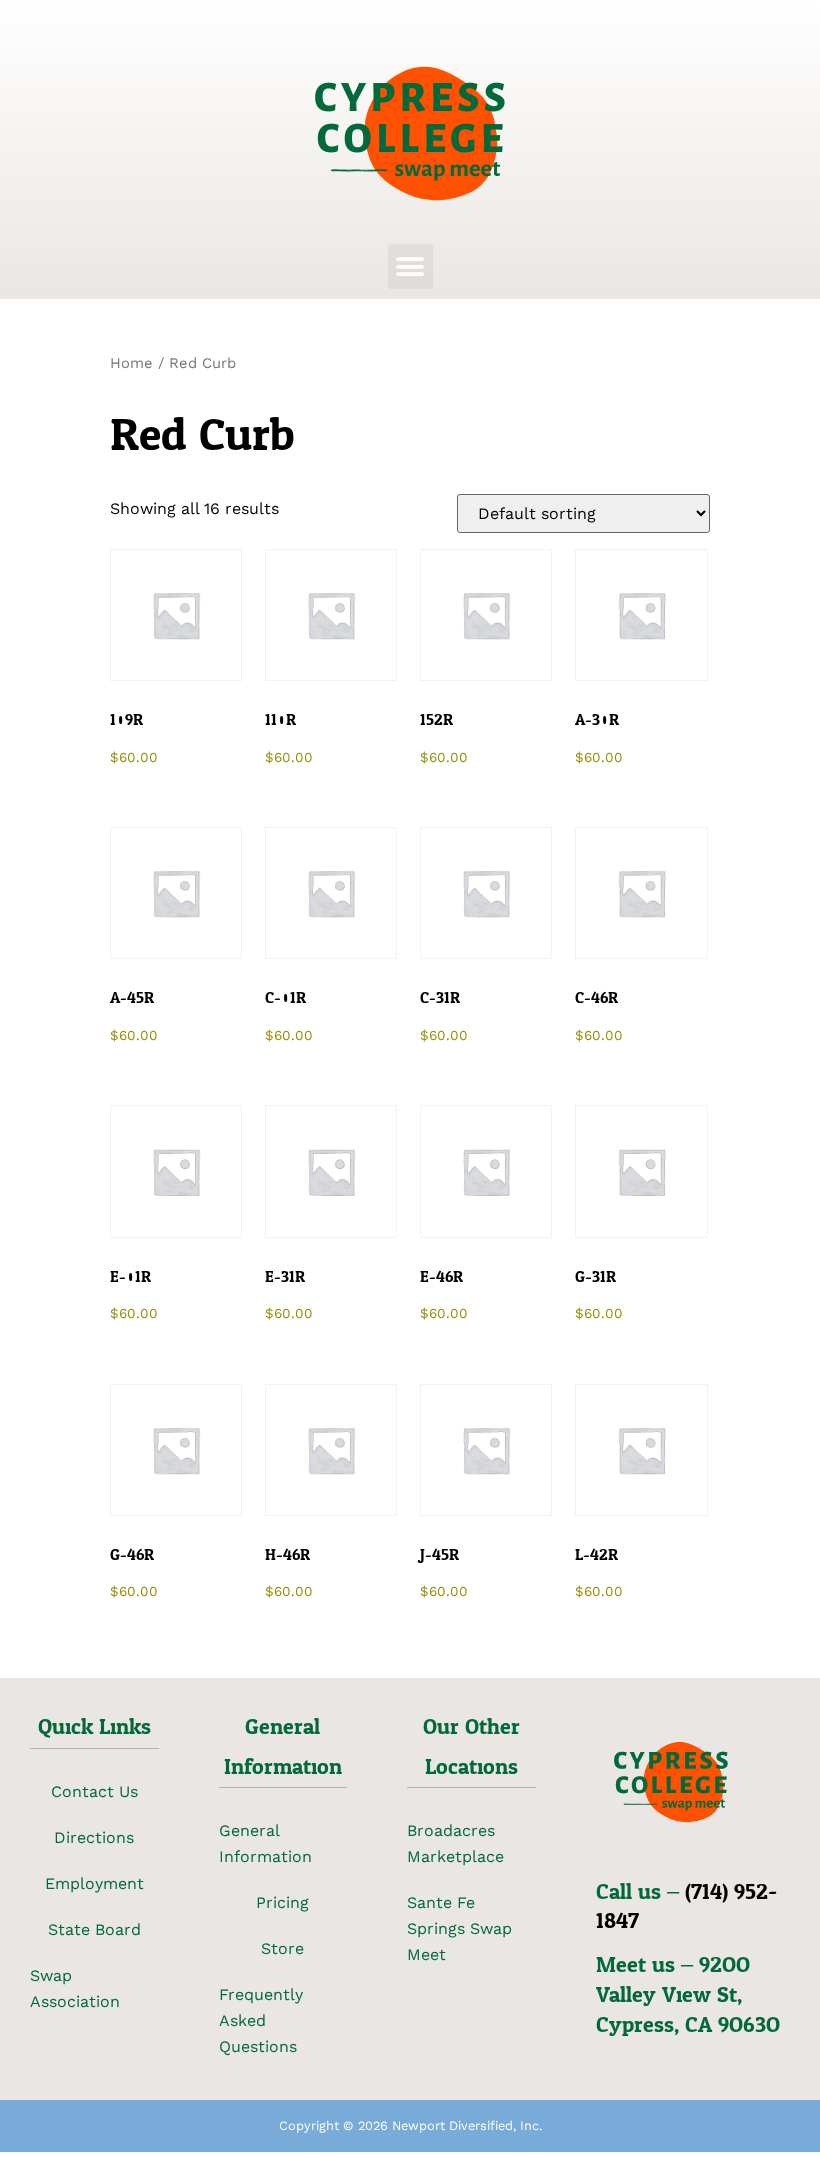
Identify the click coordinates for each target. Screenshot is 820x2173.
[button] (410, 266)
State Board (94, 1929)
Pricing (282, 1902)
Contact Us (94, 1791)
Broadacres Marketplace (455, 1843)
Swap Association (75, 1988)
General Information (265, 1843)
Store (282, 1948)
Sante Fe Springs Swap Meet (459, 1928)
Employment (94, 1883)
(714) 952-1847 (686, 1907)
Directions (94, 1837)
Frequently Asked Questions (261, 2020)
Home (131, 363)
